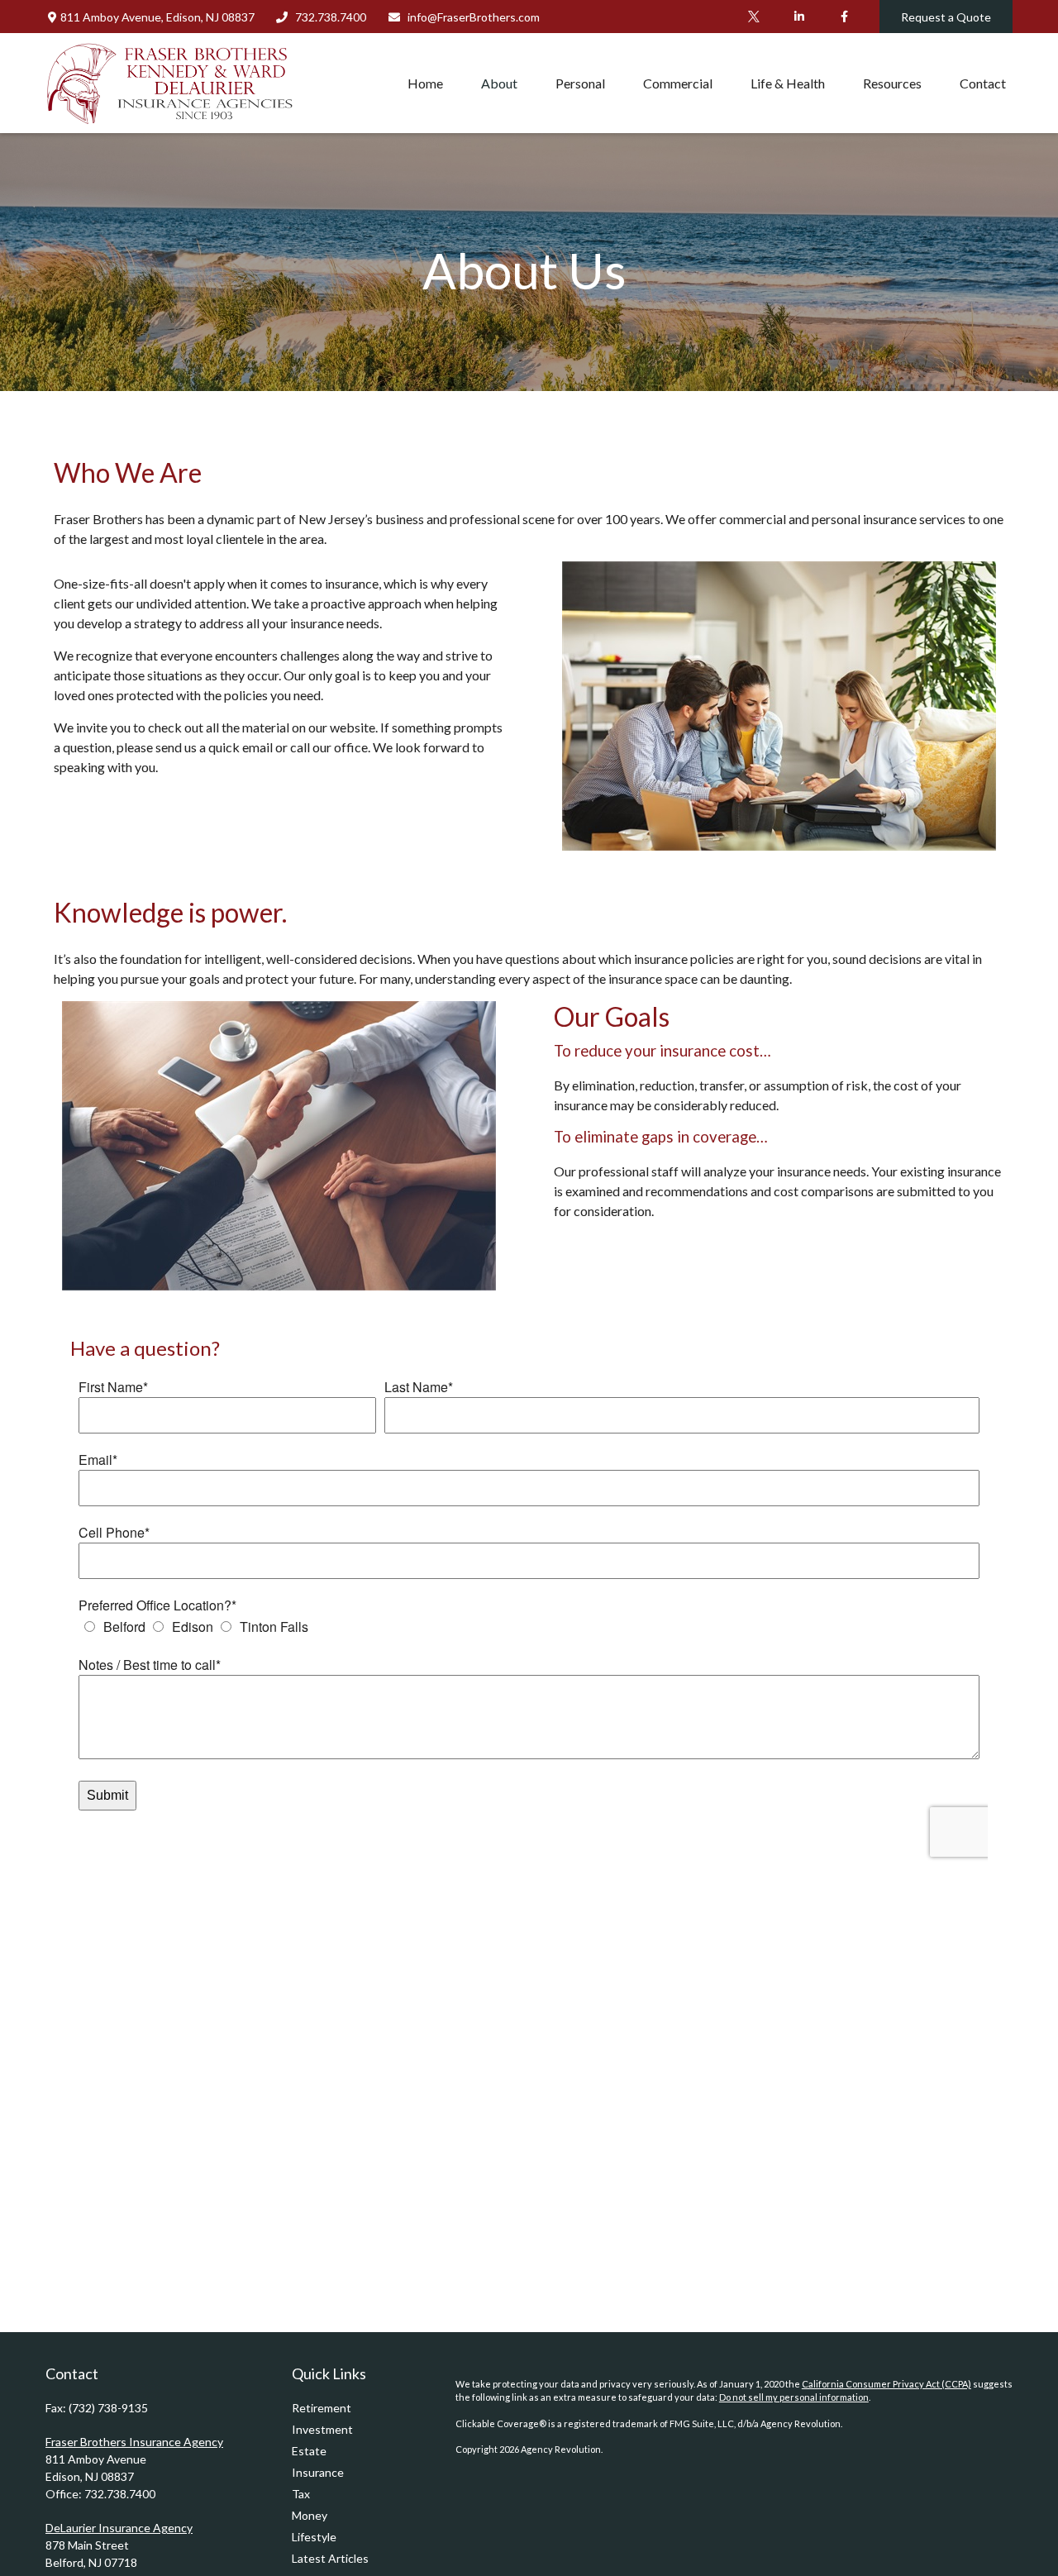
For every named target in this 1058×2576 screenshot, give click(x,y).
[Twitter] (753, 17)
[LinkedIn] (799, 17)
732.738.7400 (331, 17)
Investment (322, 2429)
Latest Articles (330, 2558)
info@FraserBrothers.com (474, 17)
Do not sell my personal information (794, 2397)
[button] (425, 83)
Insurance (318, 2472)
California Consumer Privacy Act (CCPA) (886, 2384)
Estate (309, 2451)
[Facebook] (844, 17)
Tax (301, 2494)
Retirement (322, 2408)
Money (310, 2515)
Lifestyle (314, 2537)
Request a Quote (946, 17)
